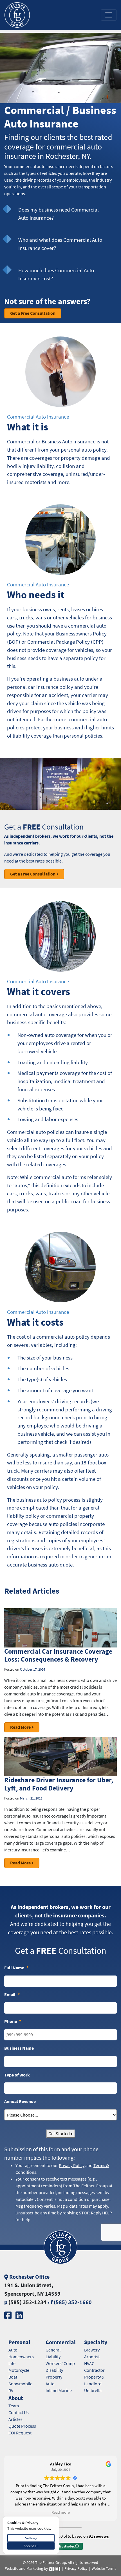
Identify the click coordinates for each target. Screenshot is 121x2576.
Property (54, 2377)
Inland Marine (59, 2391)
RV (11, 2391)
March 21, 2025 (31, 1798)
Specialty (96, 2342)
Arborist (92, 2357)
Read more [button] (61, 2512)
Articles (15, 2419)
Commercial (61, 2342)
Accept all (31, 2546)
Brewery (92, 2350)
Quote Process (22, 2426)
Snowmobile (20, 2384)
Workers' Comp (60, 2363)
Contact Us (19, 2413)
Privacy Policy (76, 2569)
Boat (13, 2377)
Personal (19, 2342)
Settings (31, 2538)
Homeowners (21, 2357)
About (16, 2398)
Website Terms (104, 2569)
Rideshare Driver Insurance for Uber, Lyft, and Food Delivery (59, 1784)
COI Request (20, 2433)
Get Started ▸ (61, 2134)
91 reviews (99, 2536)
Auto (13, 2350)
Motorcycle (19, 2370)
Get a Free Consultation (33, 313)
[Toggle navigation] (109, 15)
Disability (54, 2370)
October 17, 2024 (33, 1669)
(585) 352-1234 (27, 2302)
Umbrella (93, 2391)
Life (12, 2363)
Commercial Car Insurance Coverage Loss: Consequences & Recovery (58, 1655)
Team (14, 2406)
